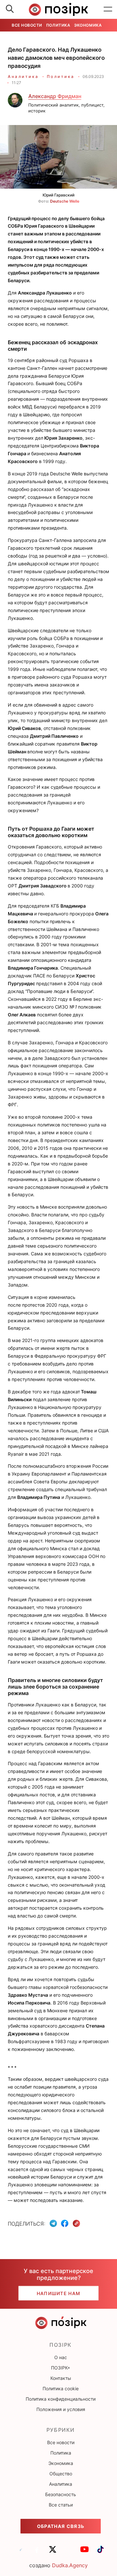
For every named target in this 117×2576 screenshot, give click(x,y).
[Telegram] (53, 2223)
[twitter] (53, 2552)
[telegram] (21, 2552)
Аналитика (23, 76)
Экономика (88, 25)
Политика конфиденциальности (61, 2399)
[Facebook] (65, 2223)
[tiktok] (100, 2552)
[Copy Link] (77, 2224)
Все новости (27, 25)
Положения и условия (61, 2409)
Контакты (61, 2378)
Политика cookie (61, 2388)
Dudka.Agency (70, 2565)
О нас (61, 2357)
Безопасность (61, 2494)
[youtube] (84, 2552)
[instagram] (69, 2552)
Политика (58, 25)
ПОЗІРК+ (61, 2368)
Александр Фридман (55, 96)
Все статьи (61, 2505)
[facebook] (37, 2552)
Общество (61, 2474)
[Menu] (108, 9)
